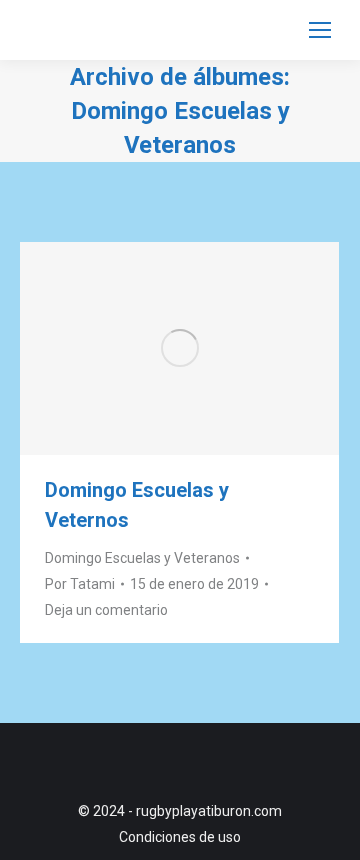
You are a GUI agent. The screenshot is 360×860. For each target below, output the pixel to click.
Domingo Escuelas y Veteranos (142, 558)
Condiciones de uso (180, 837)
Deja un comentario (106, 610)
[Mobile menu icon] (320, 30)
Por (80, 584)
